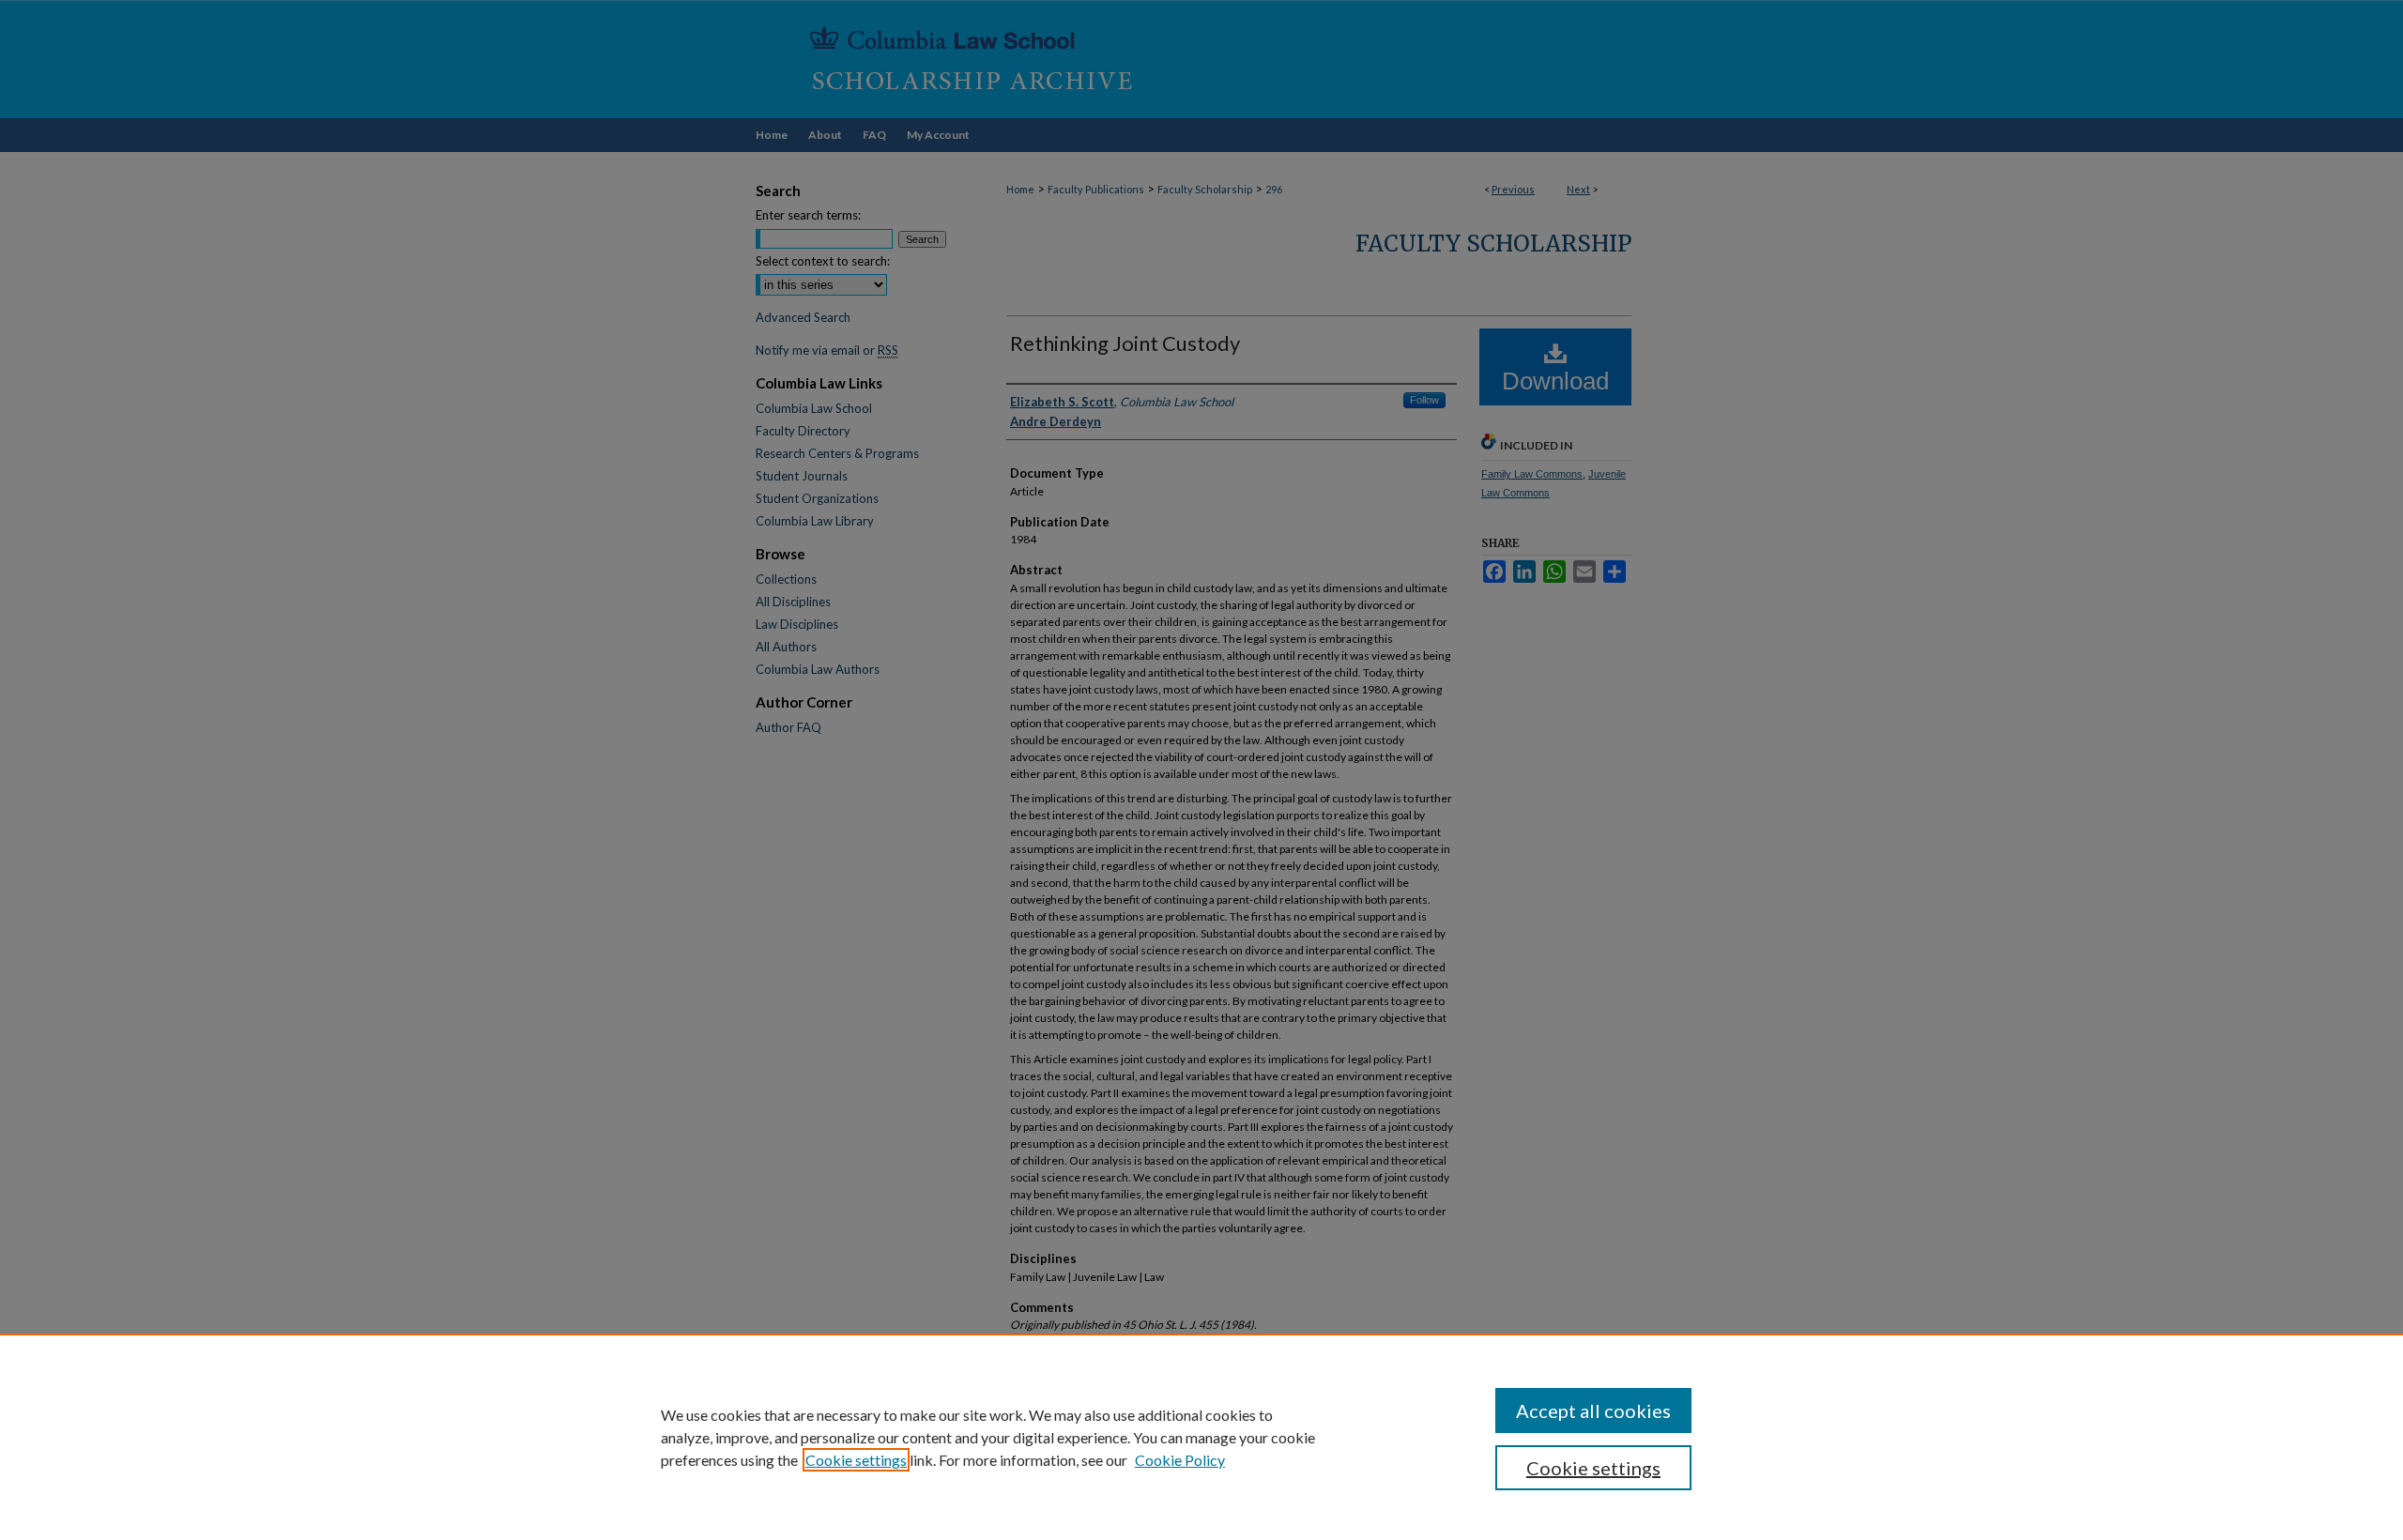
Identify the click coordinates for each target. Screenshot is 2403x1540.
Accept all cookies (1593, 1410)
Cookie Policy (1180, 1460)
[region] (1201, 1437)
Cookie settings (856, 1460)
